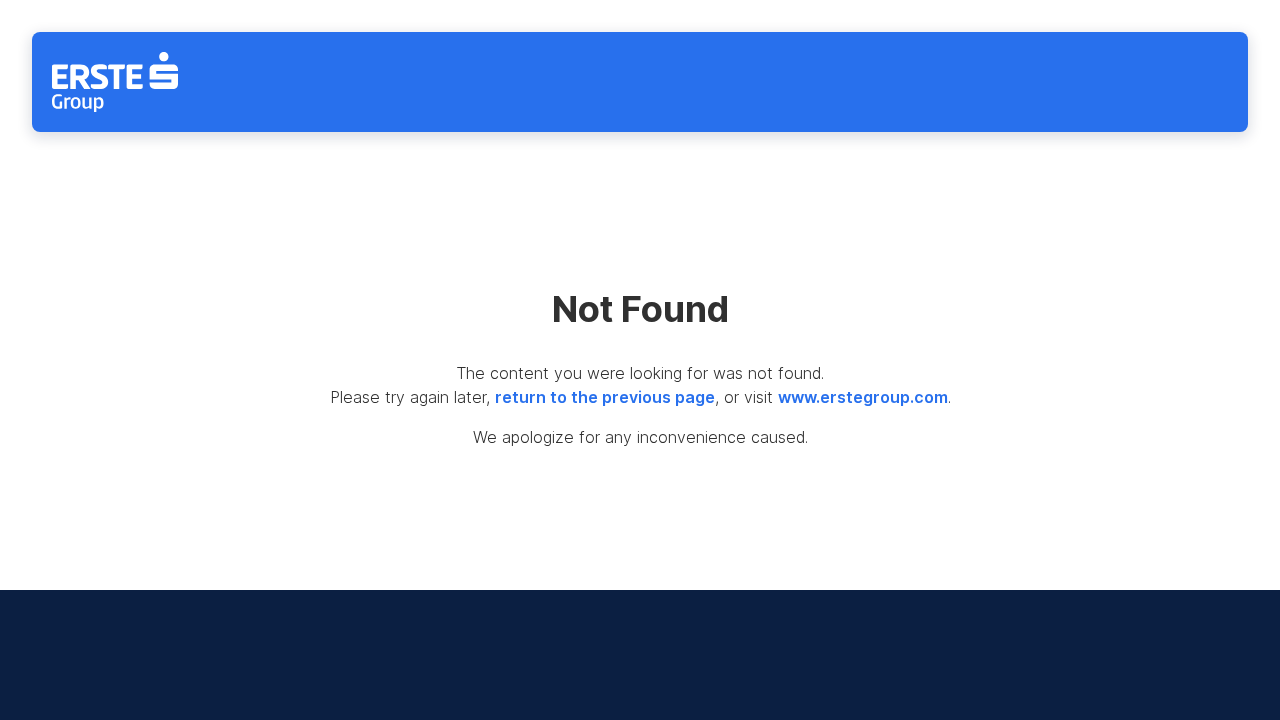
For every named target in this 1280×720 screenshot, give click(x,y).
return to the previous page (605, 397)
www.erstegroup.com (863, 397)
